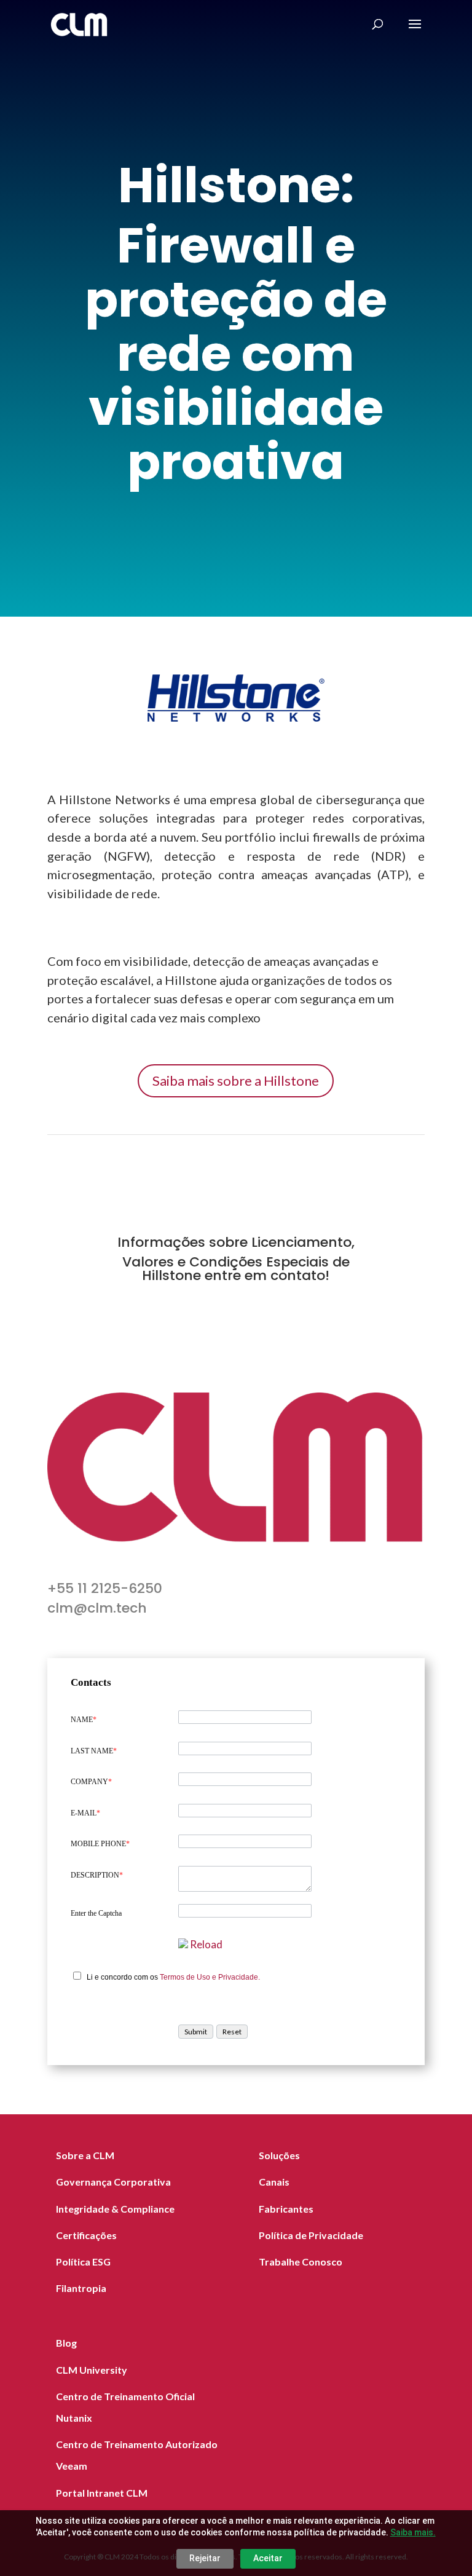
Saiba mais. (413, 2532)
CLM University (92, 2370)
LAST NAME (94, 1751)
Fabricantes (286, 2209)
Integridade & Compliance (115, 2209)
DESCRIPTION (97, 1875)
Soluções (279, 2155)
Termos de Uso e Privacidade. (210, 1977)
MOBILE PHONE (100, 1844)
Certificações (86, 2235)
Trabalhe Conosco (301, 2262)
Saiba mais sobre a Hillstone (236, 1081)
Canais (274, 2182)
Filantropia (81, 2288)
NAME (84, 1720)
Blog (66, 2343)
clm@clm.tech (97, 1608)
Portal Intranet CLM (102, 2493)
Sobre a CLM (85, 2155)
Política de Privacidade (311, 2235)
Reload (206, 1944)
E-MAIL (85, 1813)
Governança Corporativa (113, 2182)
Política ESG (83, 2262)
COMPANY (91, 1782)
